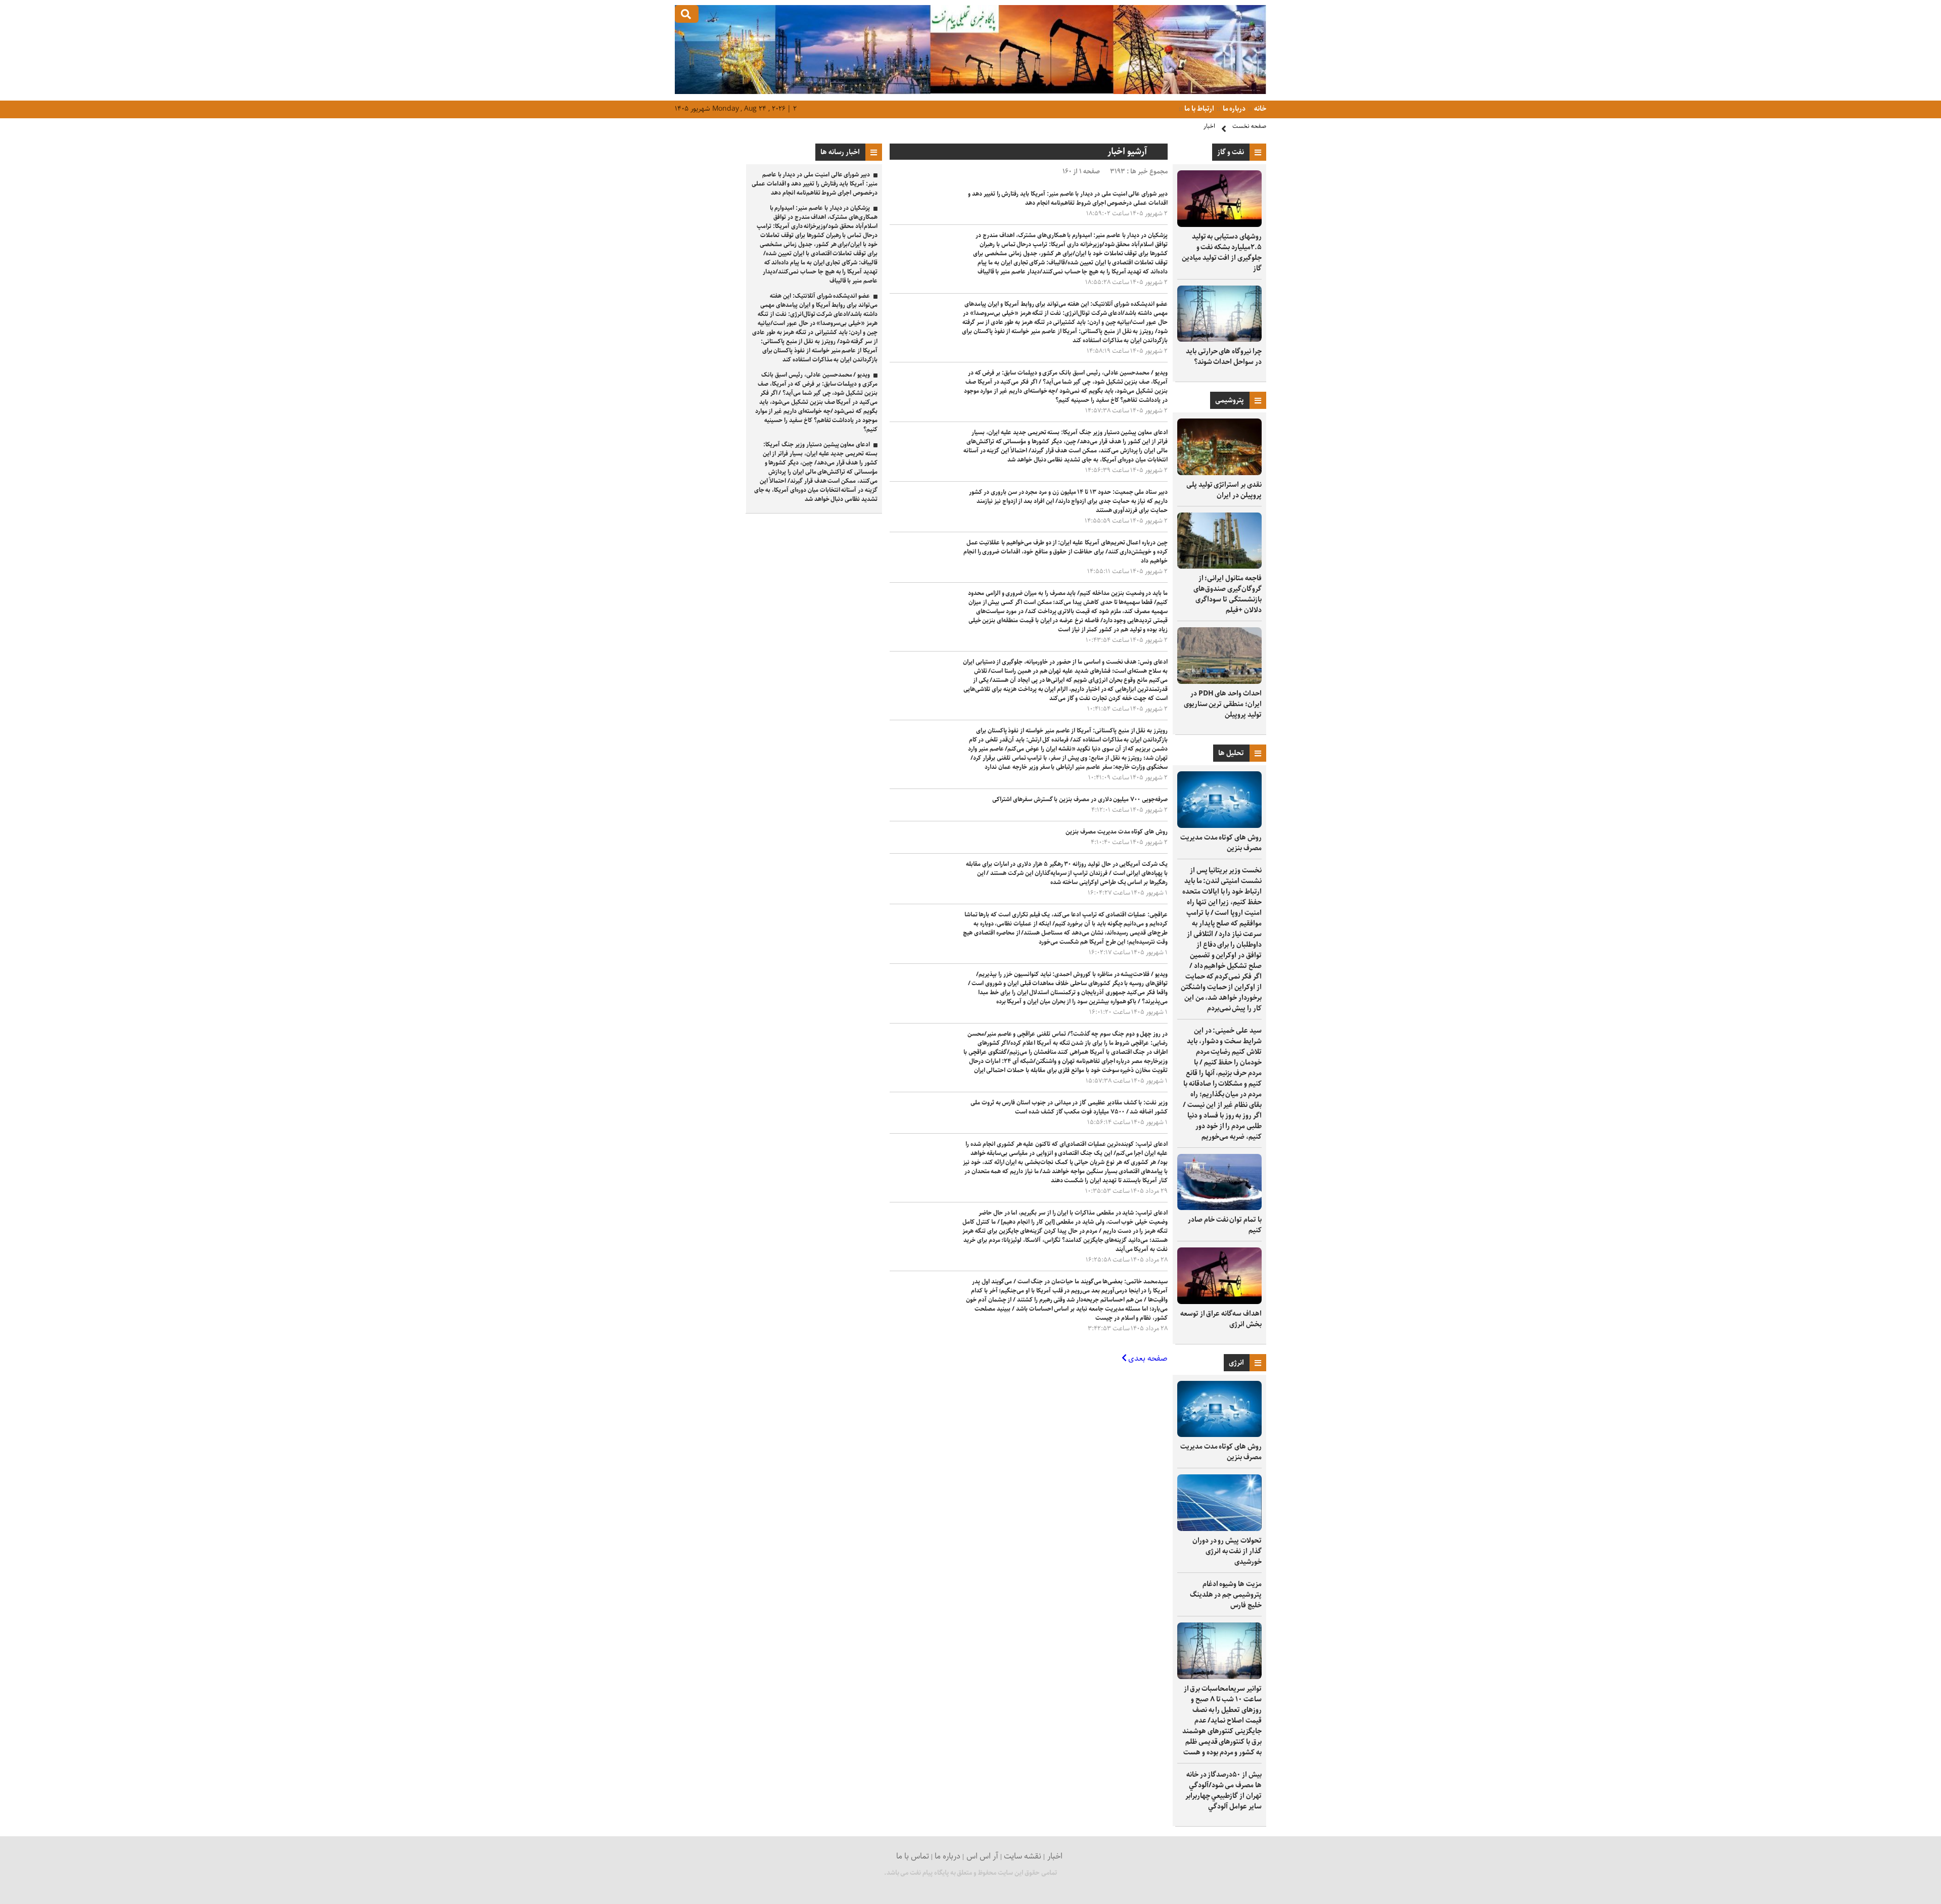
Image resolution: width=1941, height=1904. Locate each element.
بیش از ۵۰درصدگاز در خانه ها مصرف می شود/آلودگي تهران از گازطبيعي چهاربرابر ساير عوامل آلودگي (1223, 1791)
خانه (1259, 109)
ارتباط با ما (1199, 109)
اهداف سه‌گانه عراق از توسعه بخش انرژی (1221, 1319)
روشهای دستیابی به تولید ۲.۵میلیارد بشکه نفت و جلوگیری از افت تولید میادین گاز (1222, 252)
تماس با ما (913, 1856)
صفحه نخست (1249, 126)
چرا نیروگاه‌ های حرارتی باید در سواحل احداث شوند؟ (1224, 357)
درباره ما (1234, 109)
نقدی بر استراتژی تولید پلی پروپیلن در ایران (1224, 490)
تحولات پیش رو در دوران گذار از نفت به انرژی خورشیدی (1227, 1551)
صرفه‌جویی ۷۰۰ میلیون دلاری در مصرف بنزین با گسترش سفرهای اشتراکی (1080, 799)
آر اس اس (982, 1856)
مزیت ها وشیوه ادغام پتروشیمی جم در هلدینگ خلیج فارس (1226, 1595)
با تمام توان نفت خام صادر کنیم (1225, 1225)
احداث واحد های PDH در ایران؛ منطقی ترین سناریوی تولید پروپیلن (1223, 704)
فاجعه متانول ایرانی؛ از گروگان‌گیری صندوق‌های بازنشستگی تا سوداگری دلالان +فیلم (1228, 594)
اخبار (1209, 126)
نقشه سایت (1023, 1856)
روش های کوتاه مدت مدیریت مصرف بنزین (1221, 843)
